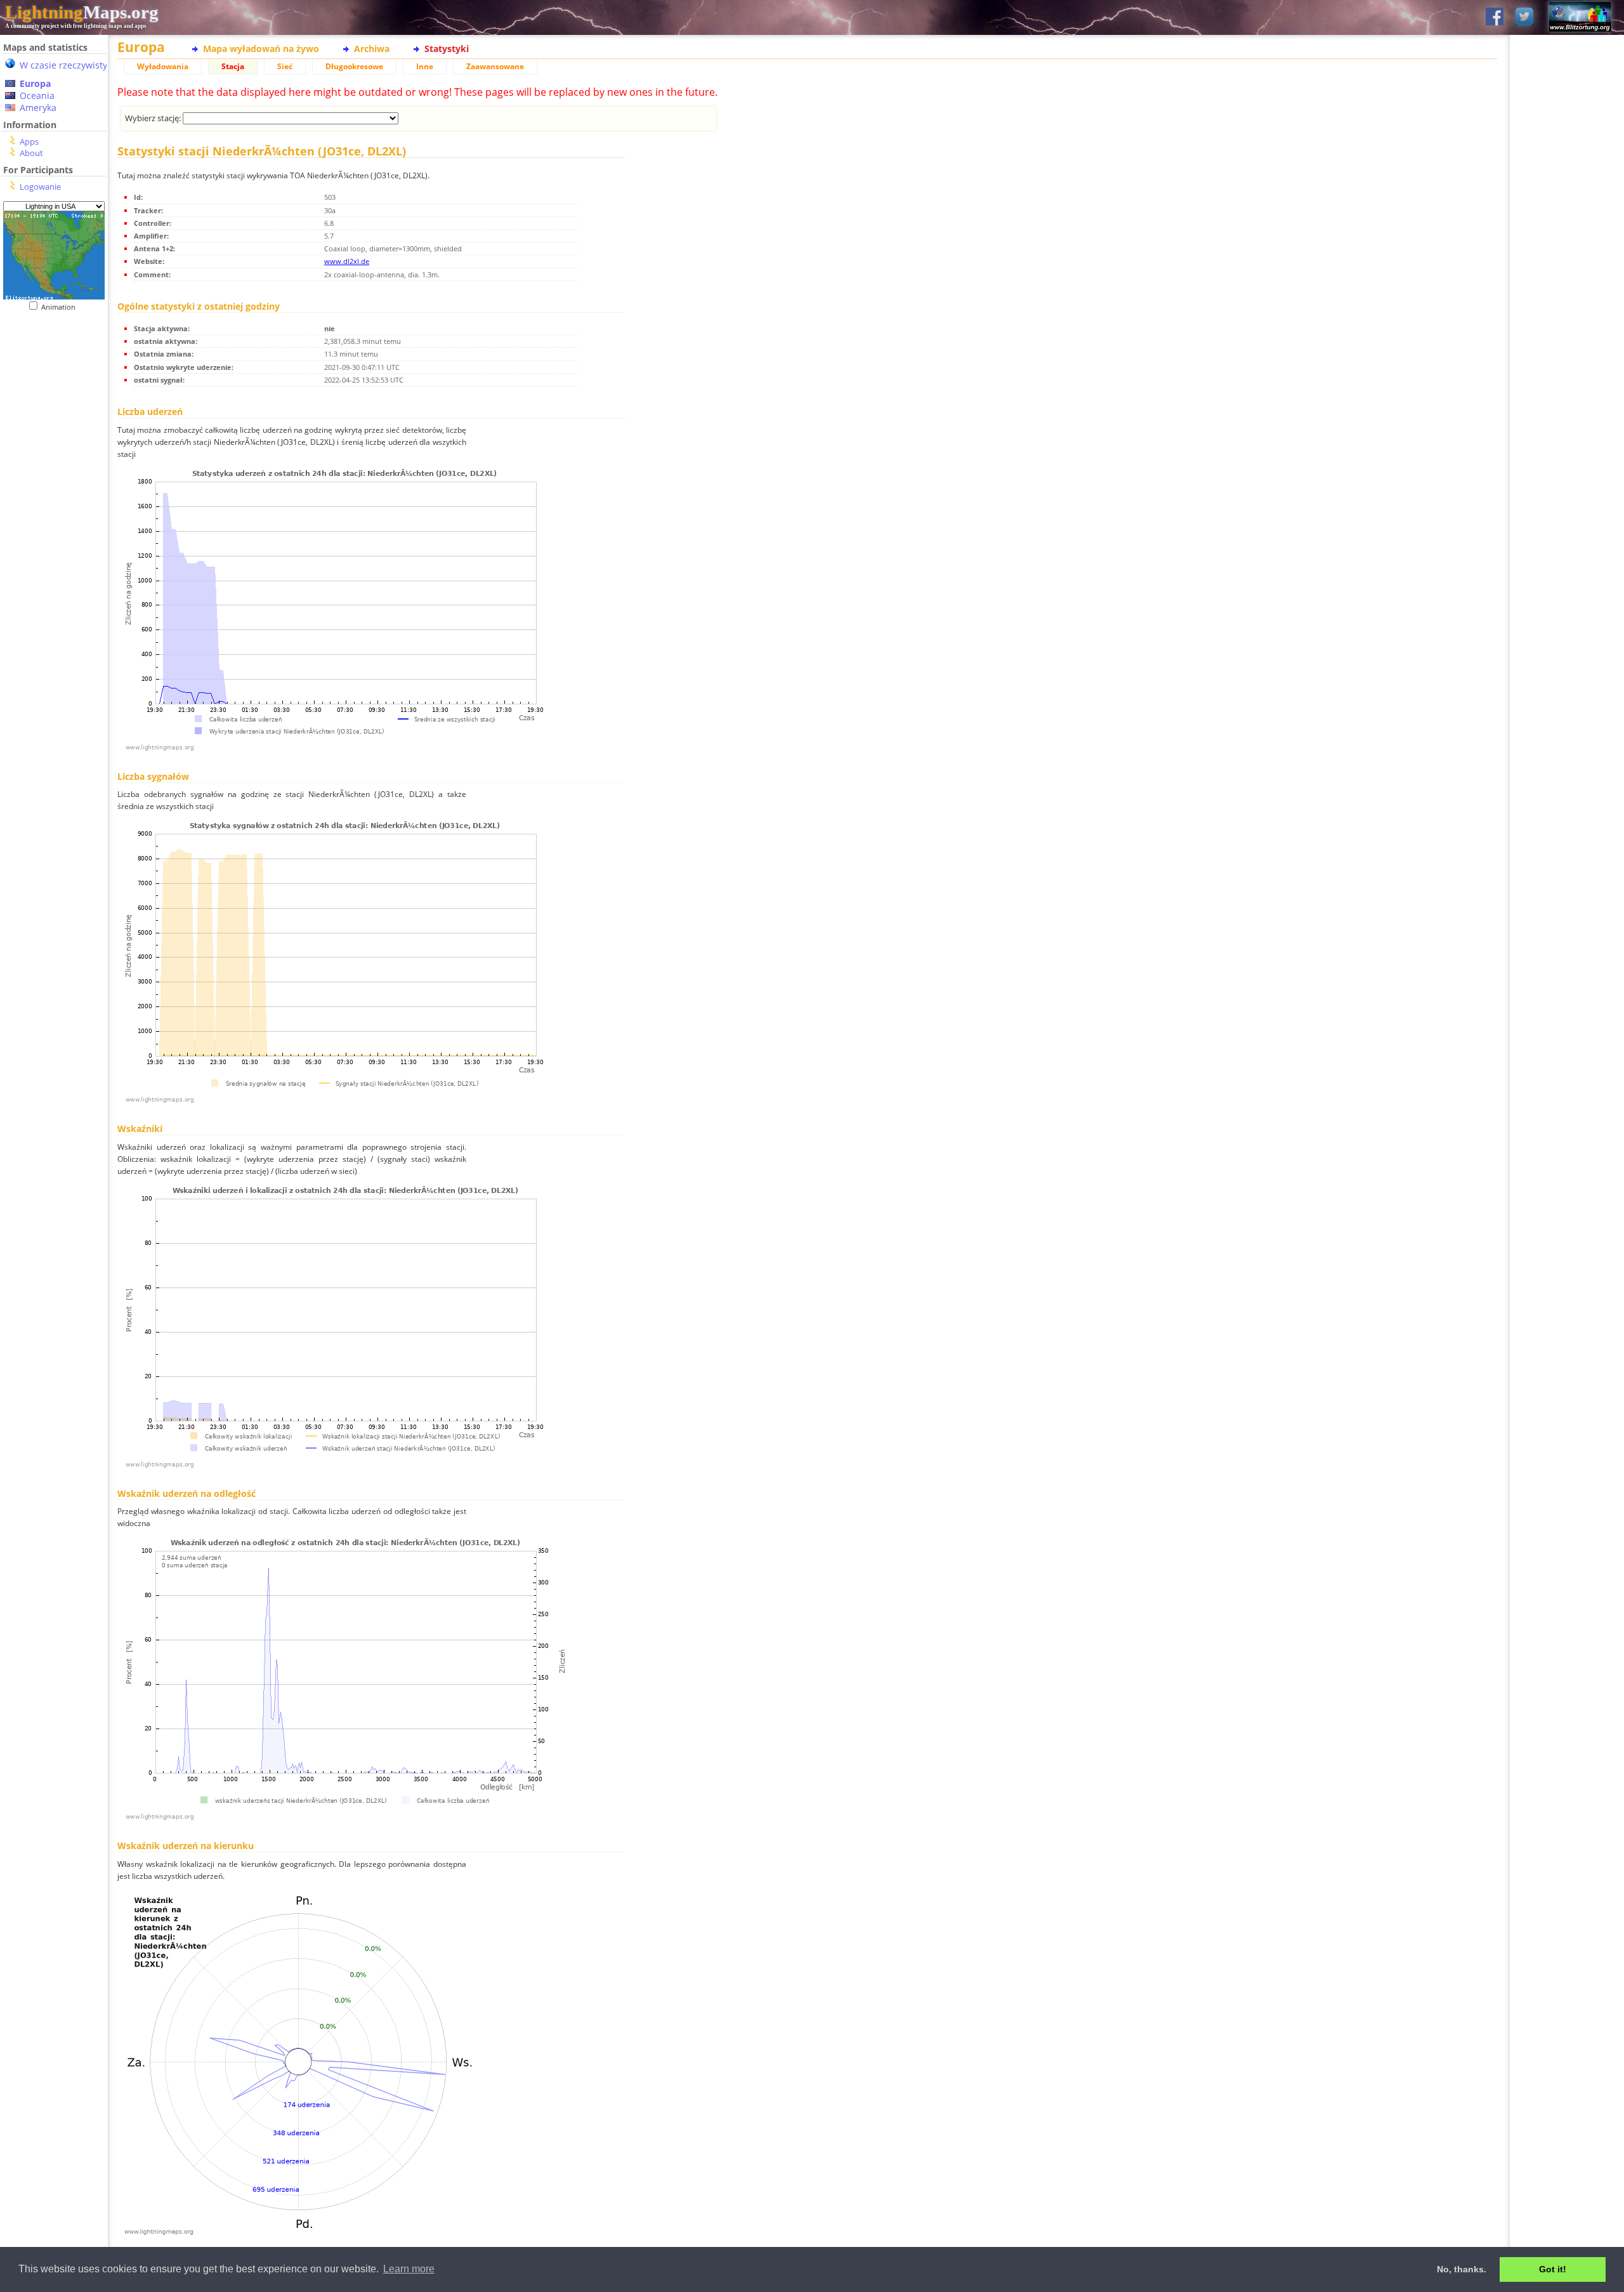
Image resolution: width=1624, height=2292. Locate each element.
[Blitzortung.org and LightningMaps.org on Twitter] (1524, 17)
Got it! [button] (1553, 2269)
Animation (61, 307)
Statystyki (447, 49)
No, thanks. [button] (1462, 2269)
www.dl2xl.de (347, 261)
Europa (35, 83)
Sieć (285, 66)
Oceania (37, 96)
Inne (425, 66)
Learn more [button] (409, 2269)
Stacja (233, 66)
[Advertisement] (54, 572)
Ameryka (38, 108)
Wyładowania (163, 66)
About (31, 153)
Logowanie (40, 187)
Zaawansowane (495, 66)
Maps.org (82, 12)
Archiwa (372, 49)
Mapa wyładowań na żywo (261, 49)
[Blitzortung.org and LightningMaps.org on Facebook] (1495, 17)
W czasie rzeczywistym (68, 65)
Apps (29, 142)
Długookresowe (354, 66)
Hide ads (1567, 438)
